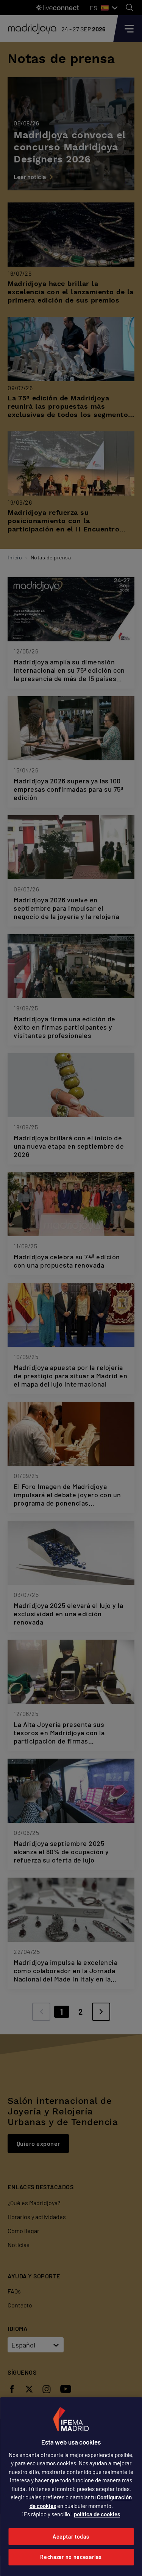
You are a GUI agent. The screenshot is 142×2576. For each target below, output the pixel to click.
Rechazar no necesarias (71, 2557)
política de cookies (97, 2514)
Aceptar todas (71, 2537)
